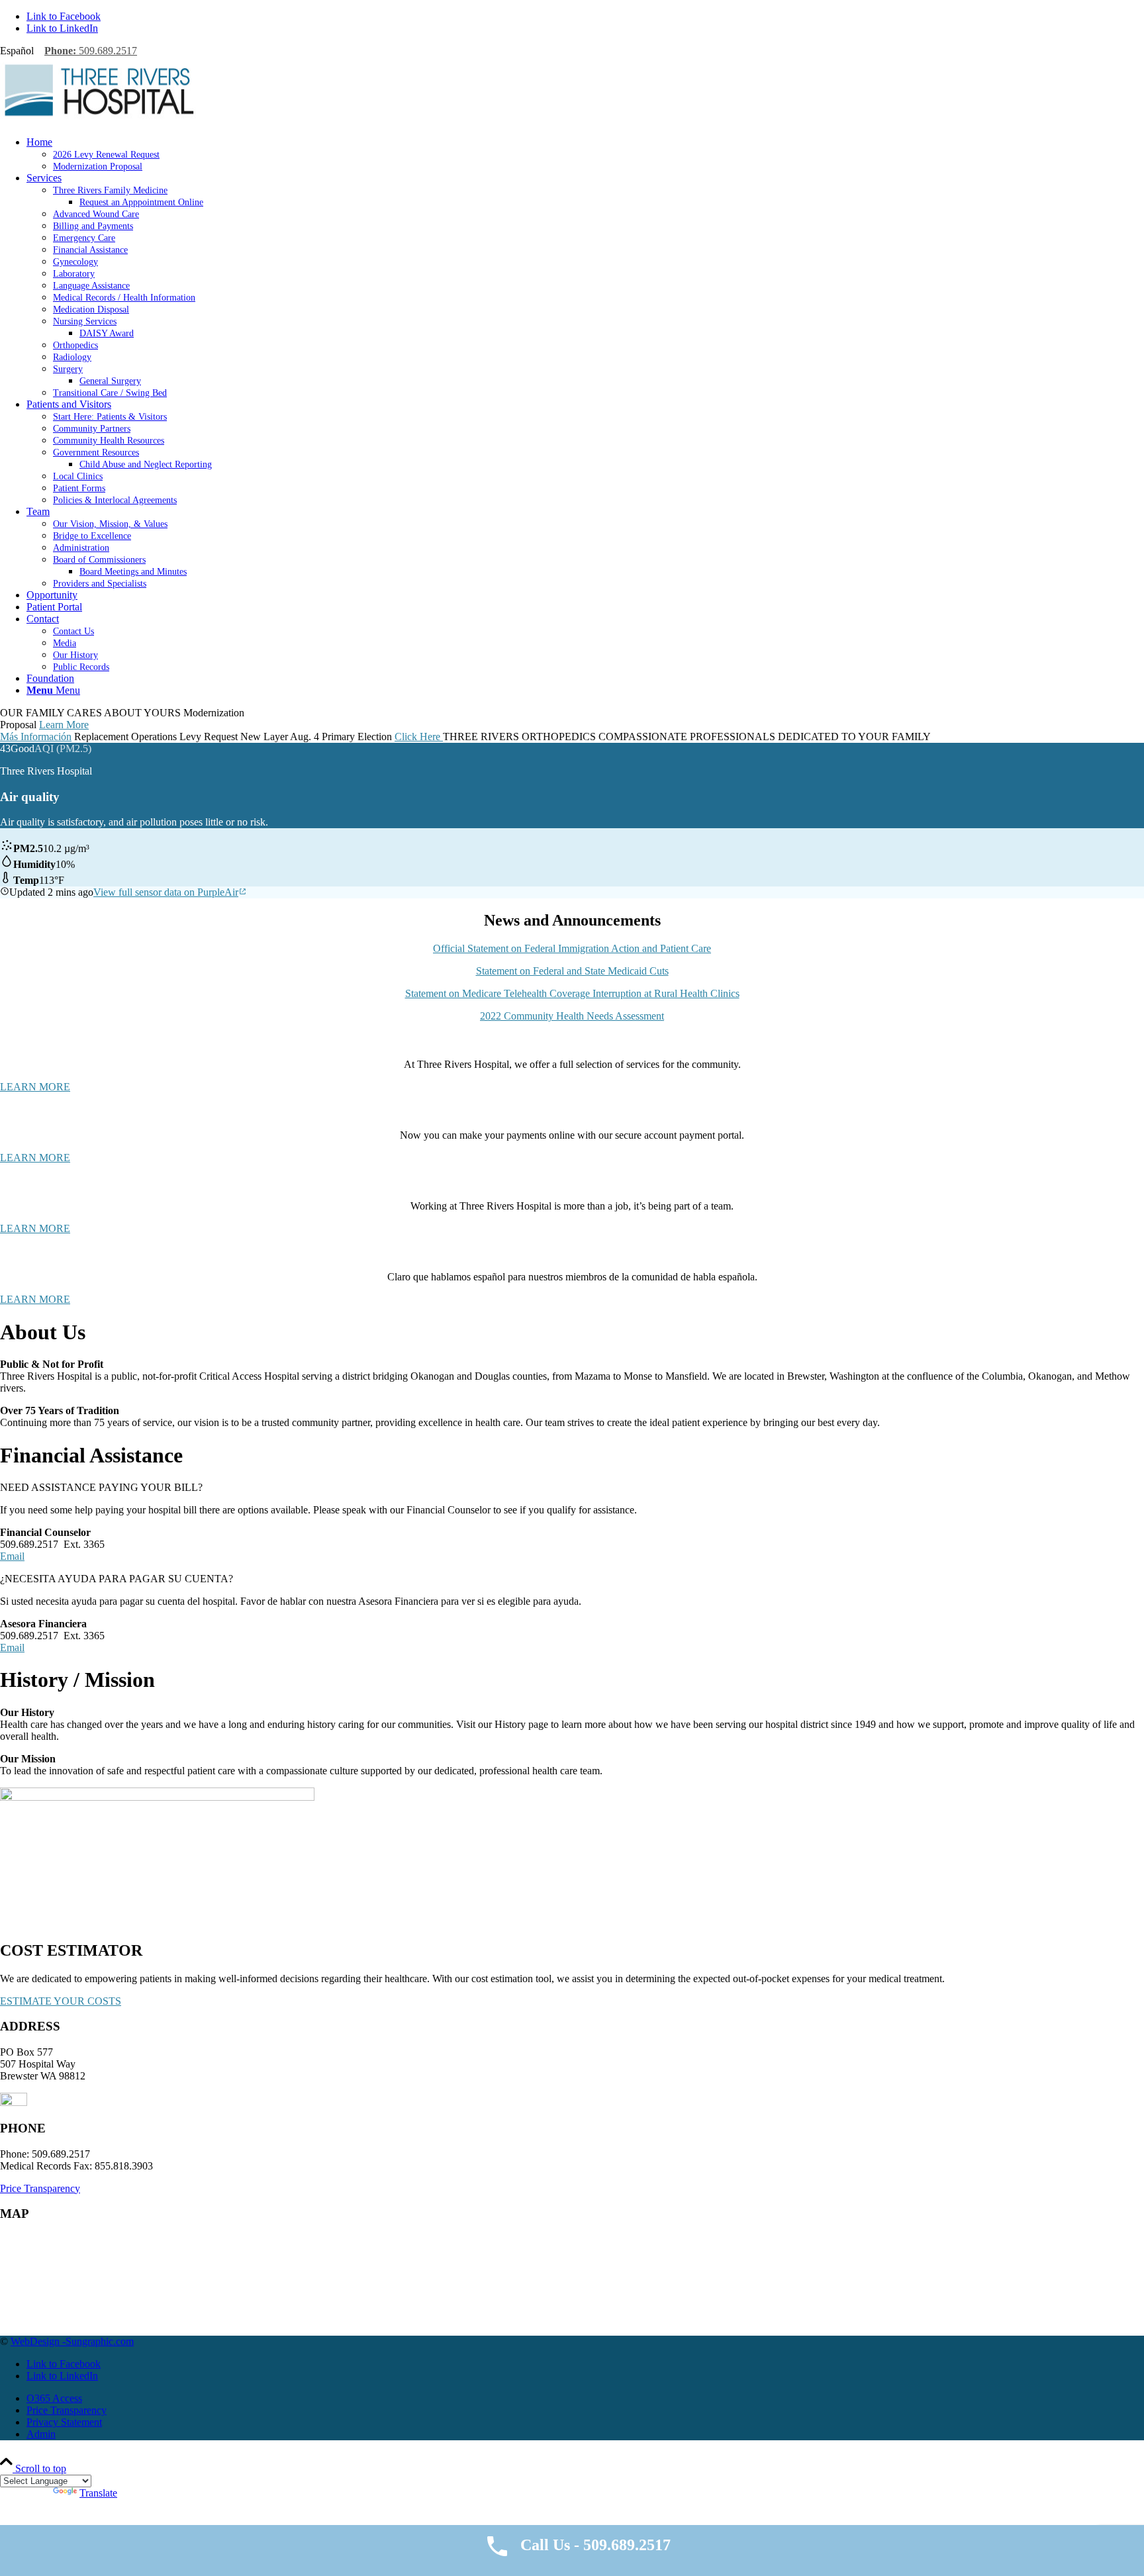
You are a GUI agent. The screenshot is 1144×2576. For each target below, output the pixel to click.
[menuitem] (585, 154)
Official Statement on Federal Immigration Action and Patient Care (572, 948)
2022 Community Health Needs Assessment (572, 1016)
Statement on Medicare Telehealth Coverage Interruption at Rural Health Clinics (572, 993)
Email (12, 1556)
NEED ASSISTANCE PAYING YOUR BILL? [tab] (101, 1487)
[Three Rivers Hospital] (99, 119)
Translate (98, 2493)
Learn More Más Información (44, 731)
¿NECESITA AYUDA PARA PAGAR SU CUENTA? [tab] (117, 1579)
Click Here (419, 737)
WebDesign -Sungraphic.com (72, 2341)
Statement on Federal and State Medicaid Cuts (572, 971)
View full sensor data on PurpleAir (166, 892)
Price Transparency (40, 2188)
